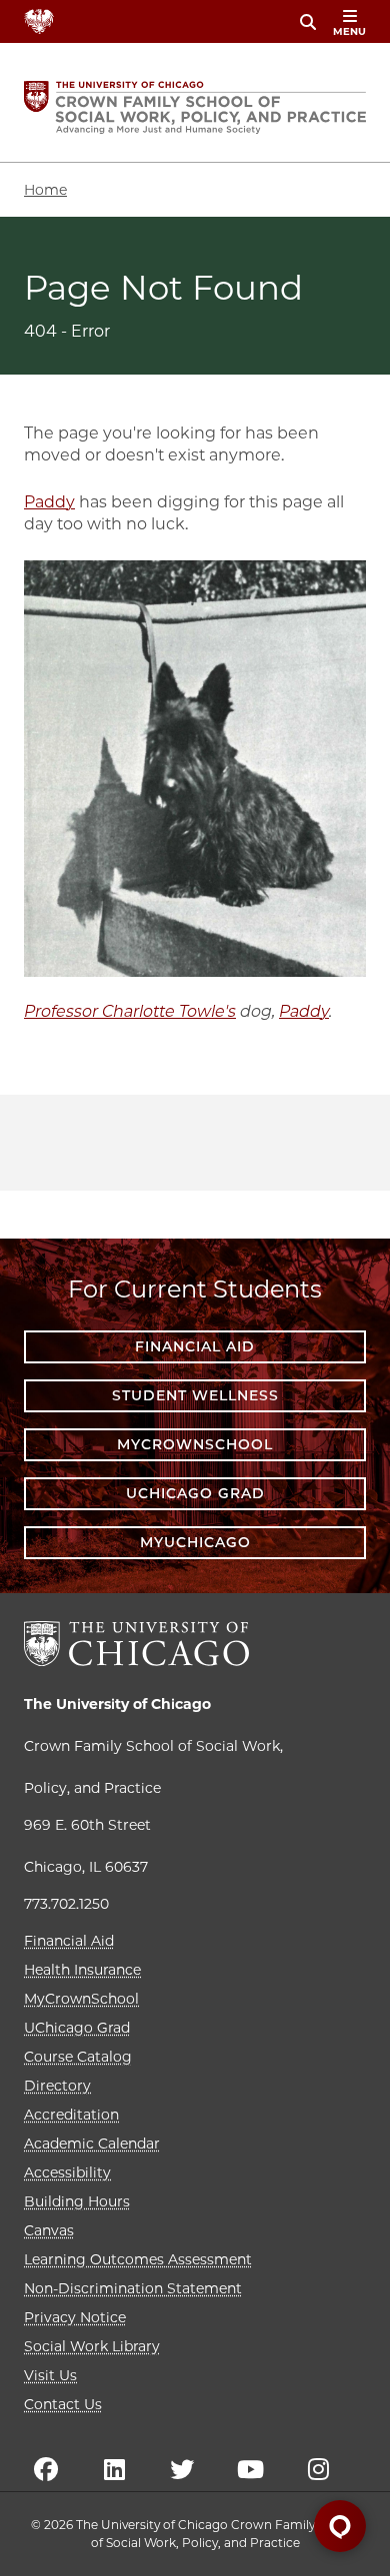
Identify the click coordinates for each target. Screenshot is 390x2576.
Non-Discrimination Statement (133, 2288)
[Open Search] (308, 22)
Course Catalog (78, 2057)
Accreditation (71, 2115)
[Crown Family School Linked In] (114, 2469)
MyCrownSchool (195, 1444)
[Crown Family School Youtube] (250, 2469)
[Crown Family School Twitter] (182, 2469)
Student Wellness (195, 1395)
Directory (57, 2086)
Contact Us (63, 2404)
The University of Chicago (117, 1704)
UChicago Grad (195, 1493)
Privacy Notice (75, 2317)
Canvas (49, 2230)
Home (45, 190)
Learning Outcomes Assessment (138, 2259)
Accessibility (67, 2172)
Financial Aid (195, 1346)
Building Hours (77, 2201)
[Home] (195, 107)
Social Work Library (92, 2346)
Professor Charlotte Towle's (130, 1011)
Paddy (49, 502)
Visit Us (50, 2375)
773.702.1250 (66, 1904)
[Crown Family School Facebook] (46, 2469)
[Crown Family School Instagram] (318, 2469)
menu (349, 31)
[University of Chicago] (136, 1644)
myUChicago (195, 1542)
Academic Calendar (92, 2144)
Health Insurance (82, 1970)
